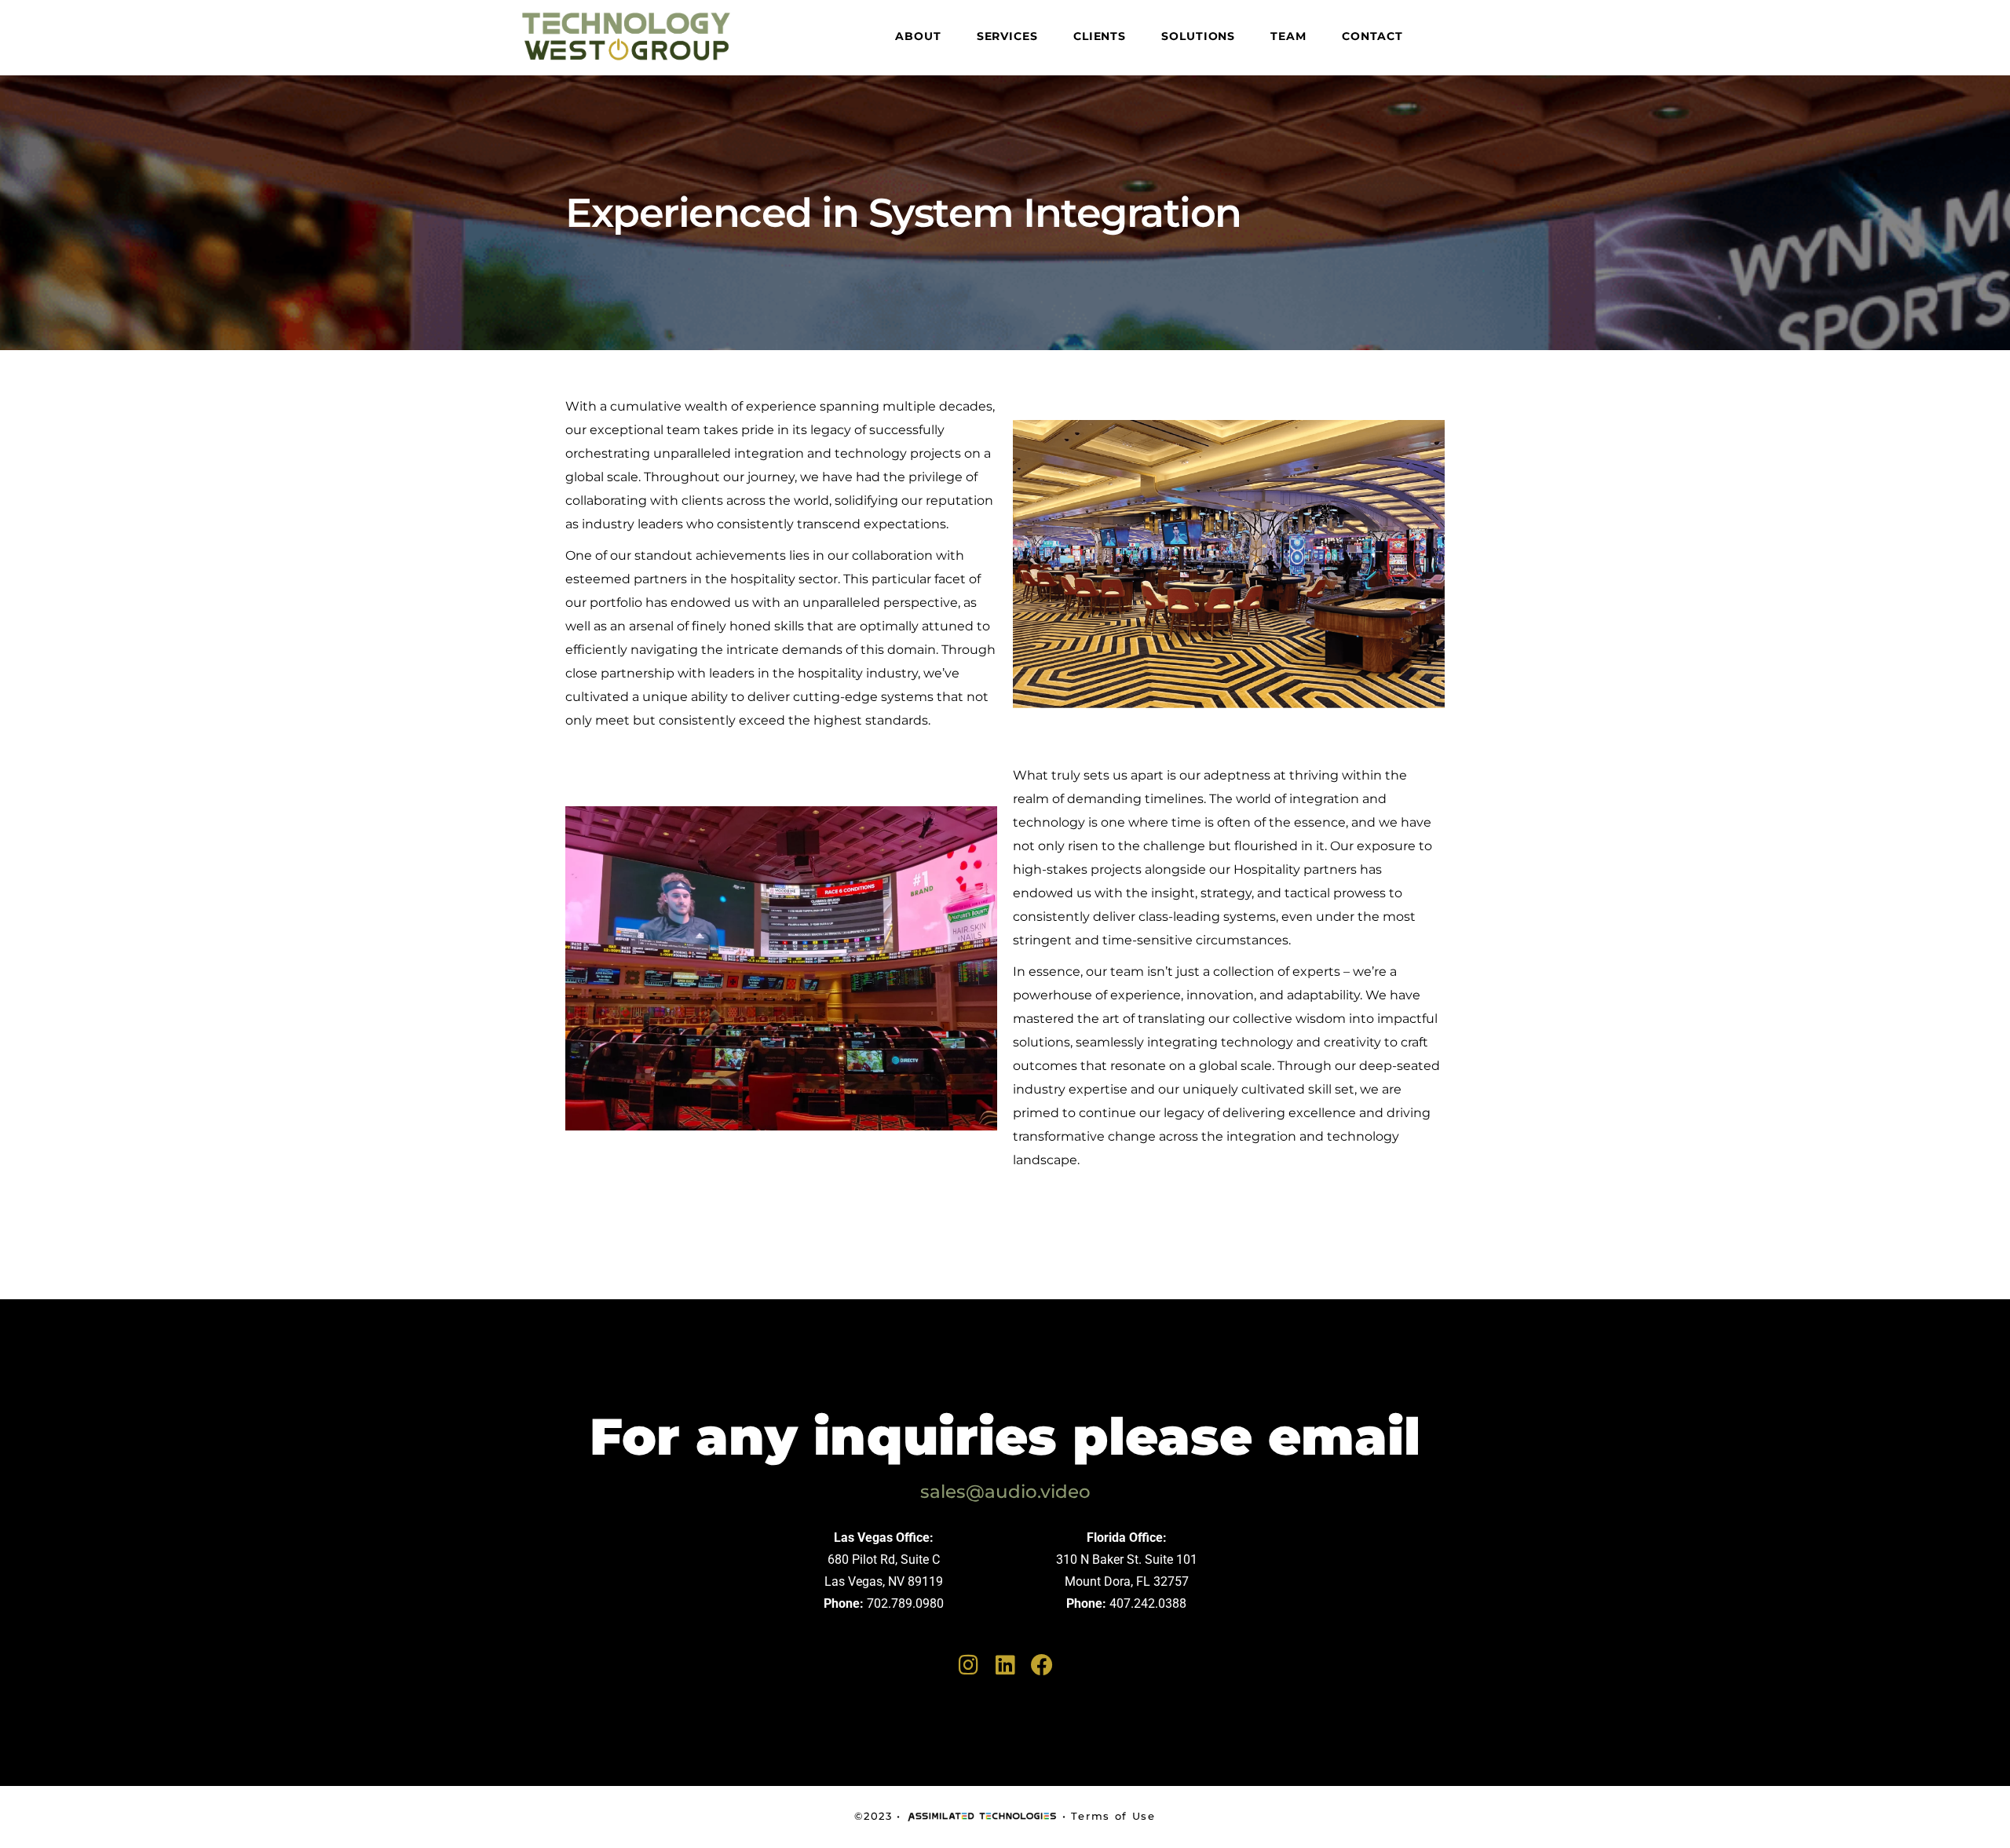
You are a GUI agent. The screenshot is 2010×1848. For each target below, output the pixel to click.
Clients (1100, 36)
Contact (1372, 36)
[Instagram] (968, 1665)
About (918, 36)
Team (1288, 36)
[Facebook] (1042, 1665)
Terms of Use (1113, 1816)
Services (1007, 36)
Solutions (1198, 36)
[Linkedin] (1005, 1665)
